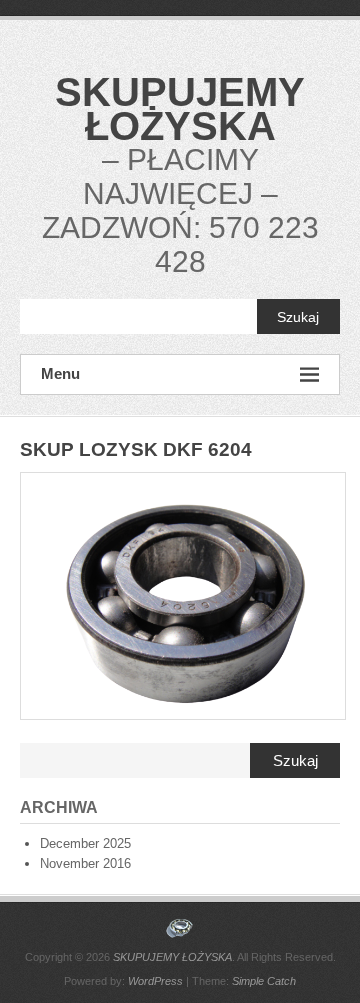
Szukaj (298, 317)
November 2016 (85, 863)
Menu (60, 373)
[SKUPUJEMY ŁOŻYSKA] (180, 928)
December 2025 (85, 843)
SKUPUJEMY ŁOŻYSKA (180, 109)
